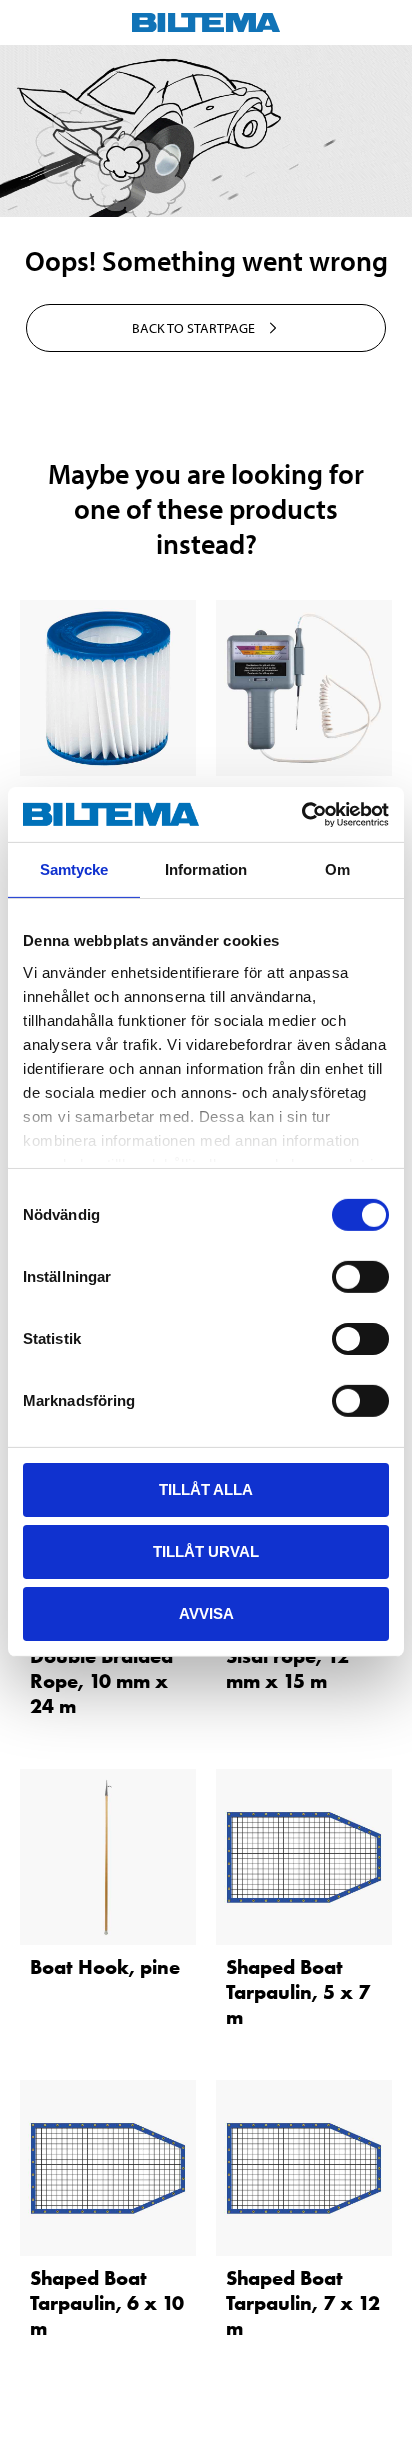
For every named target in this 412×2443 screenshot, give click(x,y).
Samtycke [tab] (74, 869)
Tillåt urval (206, 1551)
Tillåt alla (206, 1489)
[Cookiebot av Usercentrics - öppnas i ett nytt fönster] (301, 814)
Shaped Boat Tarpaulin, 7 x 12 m (303, 2303)
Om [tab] (337, 869)
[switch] (360, 1277)
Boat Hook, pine (105, 1967)
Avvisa (206, 1612)
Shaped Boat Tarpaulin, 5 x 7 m (298, 1992)
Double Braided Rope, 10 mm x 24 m (101, 1681)
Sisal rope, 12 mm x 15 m (287, 1668)
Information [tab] (206, 869)
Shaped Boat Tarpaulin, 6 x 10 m (107, 2303)
